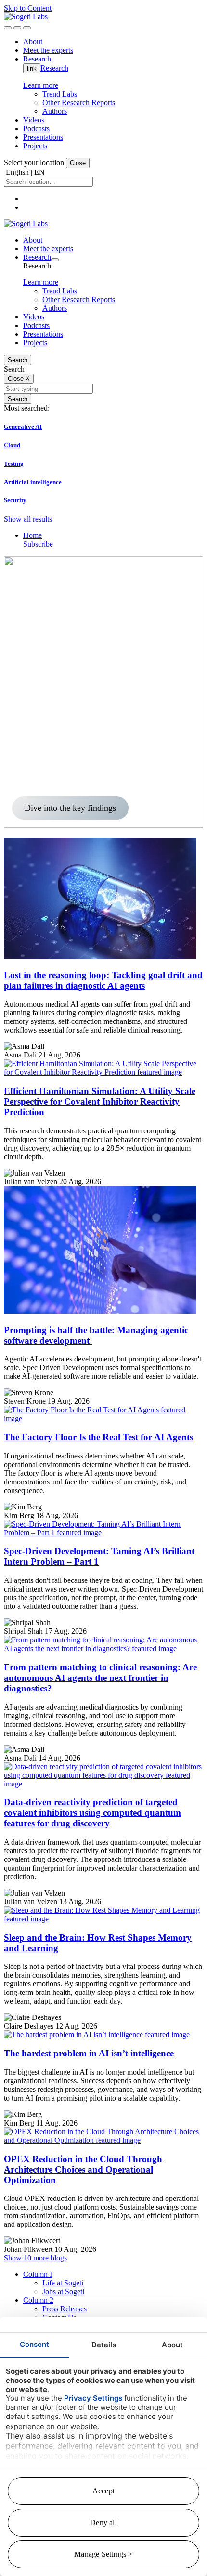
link (32, 68)
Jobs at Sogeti (63, 2291)
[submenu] (55, 260)
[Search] (8, 28)
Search (18, 360)
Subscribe (38, 544)
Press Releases (65, 2309)
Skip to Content (28, 8)
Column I (38, 2274)
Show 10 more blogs (35, 2258)
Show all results (28, 519)
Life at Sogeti (63, 2283)
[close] (17, 28)
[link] (26, 17)
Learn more (41, 85)
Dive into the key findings (70, 808)
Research (54, 68)
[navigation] (27, 28)
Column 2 (38, 2300)
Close (78, 163)
